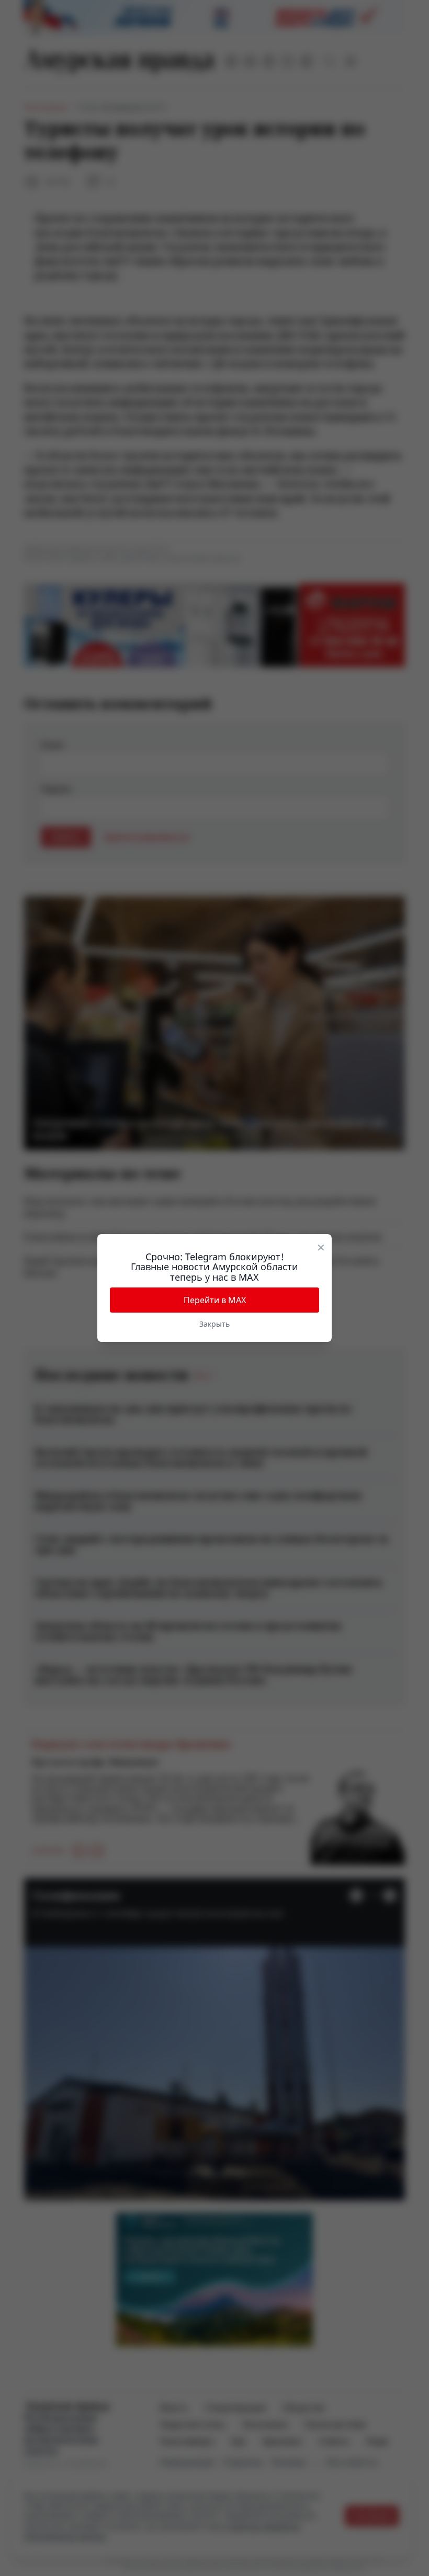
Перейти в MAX (215, 1300)
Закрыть (214, 1324)
